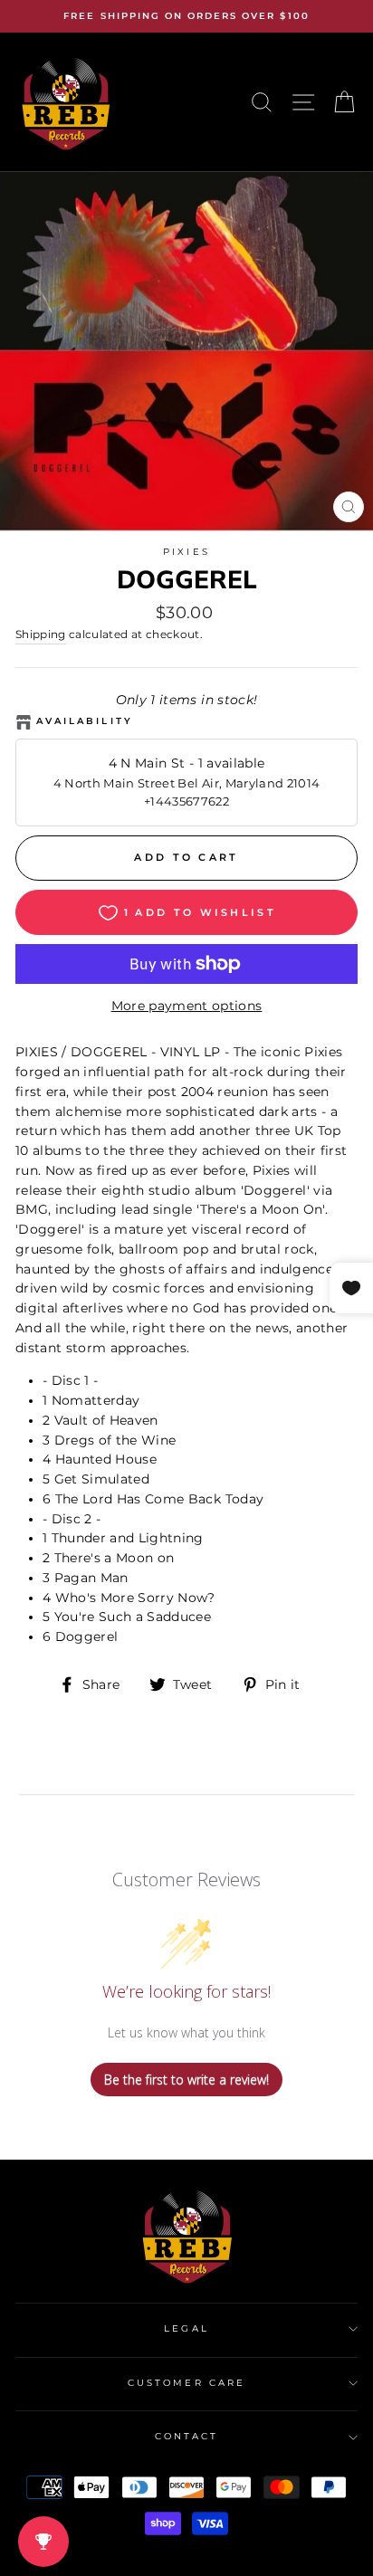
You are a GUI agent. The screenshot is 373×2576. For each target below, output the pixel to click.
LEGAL (186, 2328)
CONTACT (186, 2436)
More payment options (187, 1006)
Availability (85, 721)
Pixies (186, 552)
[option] (186, 16)
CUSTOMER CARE (186, 2383)
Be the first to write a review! (186, 2080)
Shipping (41, 634)
